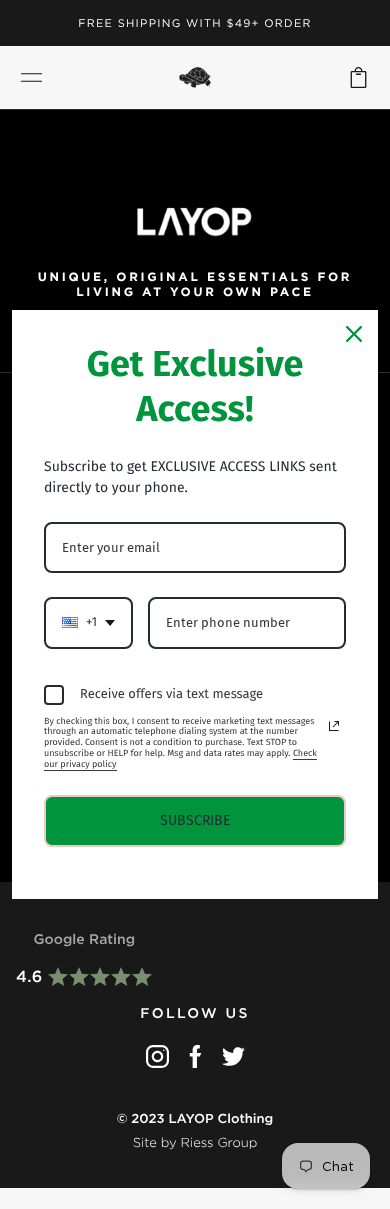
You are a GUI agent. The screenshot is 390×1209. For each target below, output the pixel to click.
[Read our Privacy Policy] (334, 726)
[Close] (354, 334)
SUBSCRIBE (195, 820)
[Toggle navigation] (31, 77)
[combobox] (88, 623)
